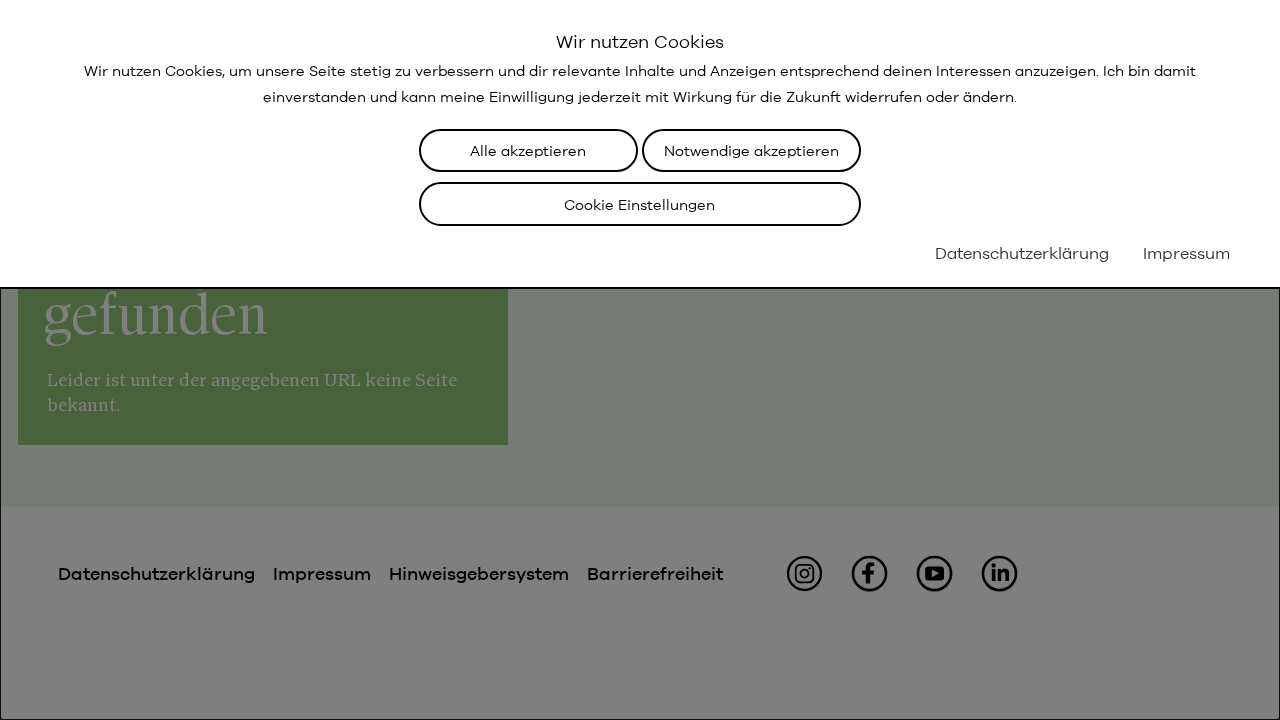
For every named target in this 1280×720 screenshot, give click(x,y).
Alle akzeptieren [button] (528, 150)
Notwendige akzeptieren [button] (751, 150)
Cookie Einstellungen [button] (639, 204)
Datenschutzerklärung (1022, 253)
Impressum (1186, 253)
